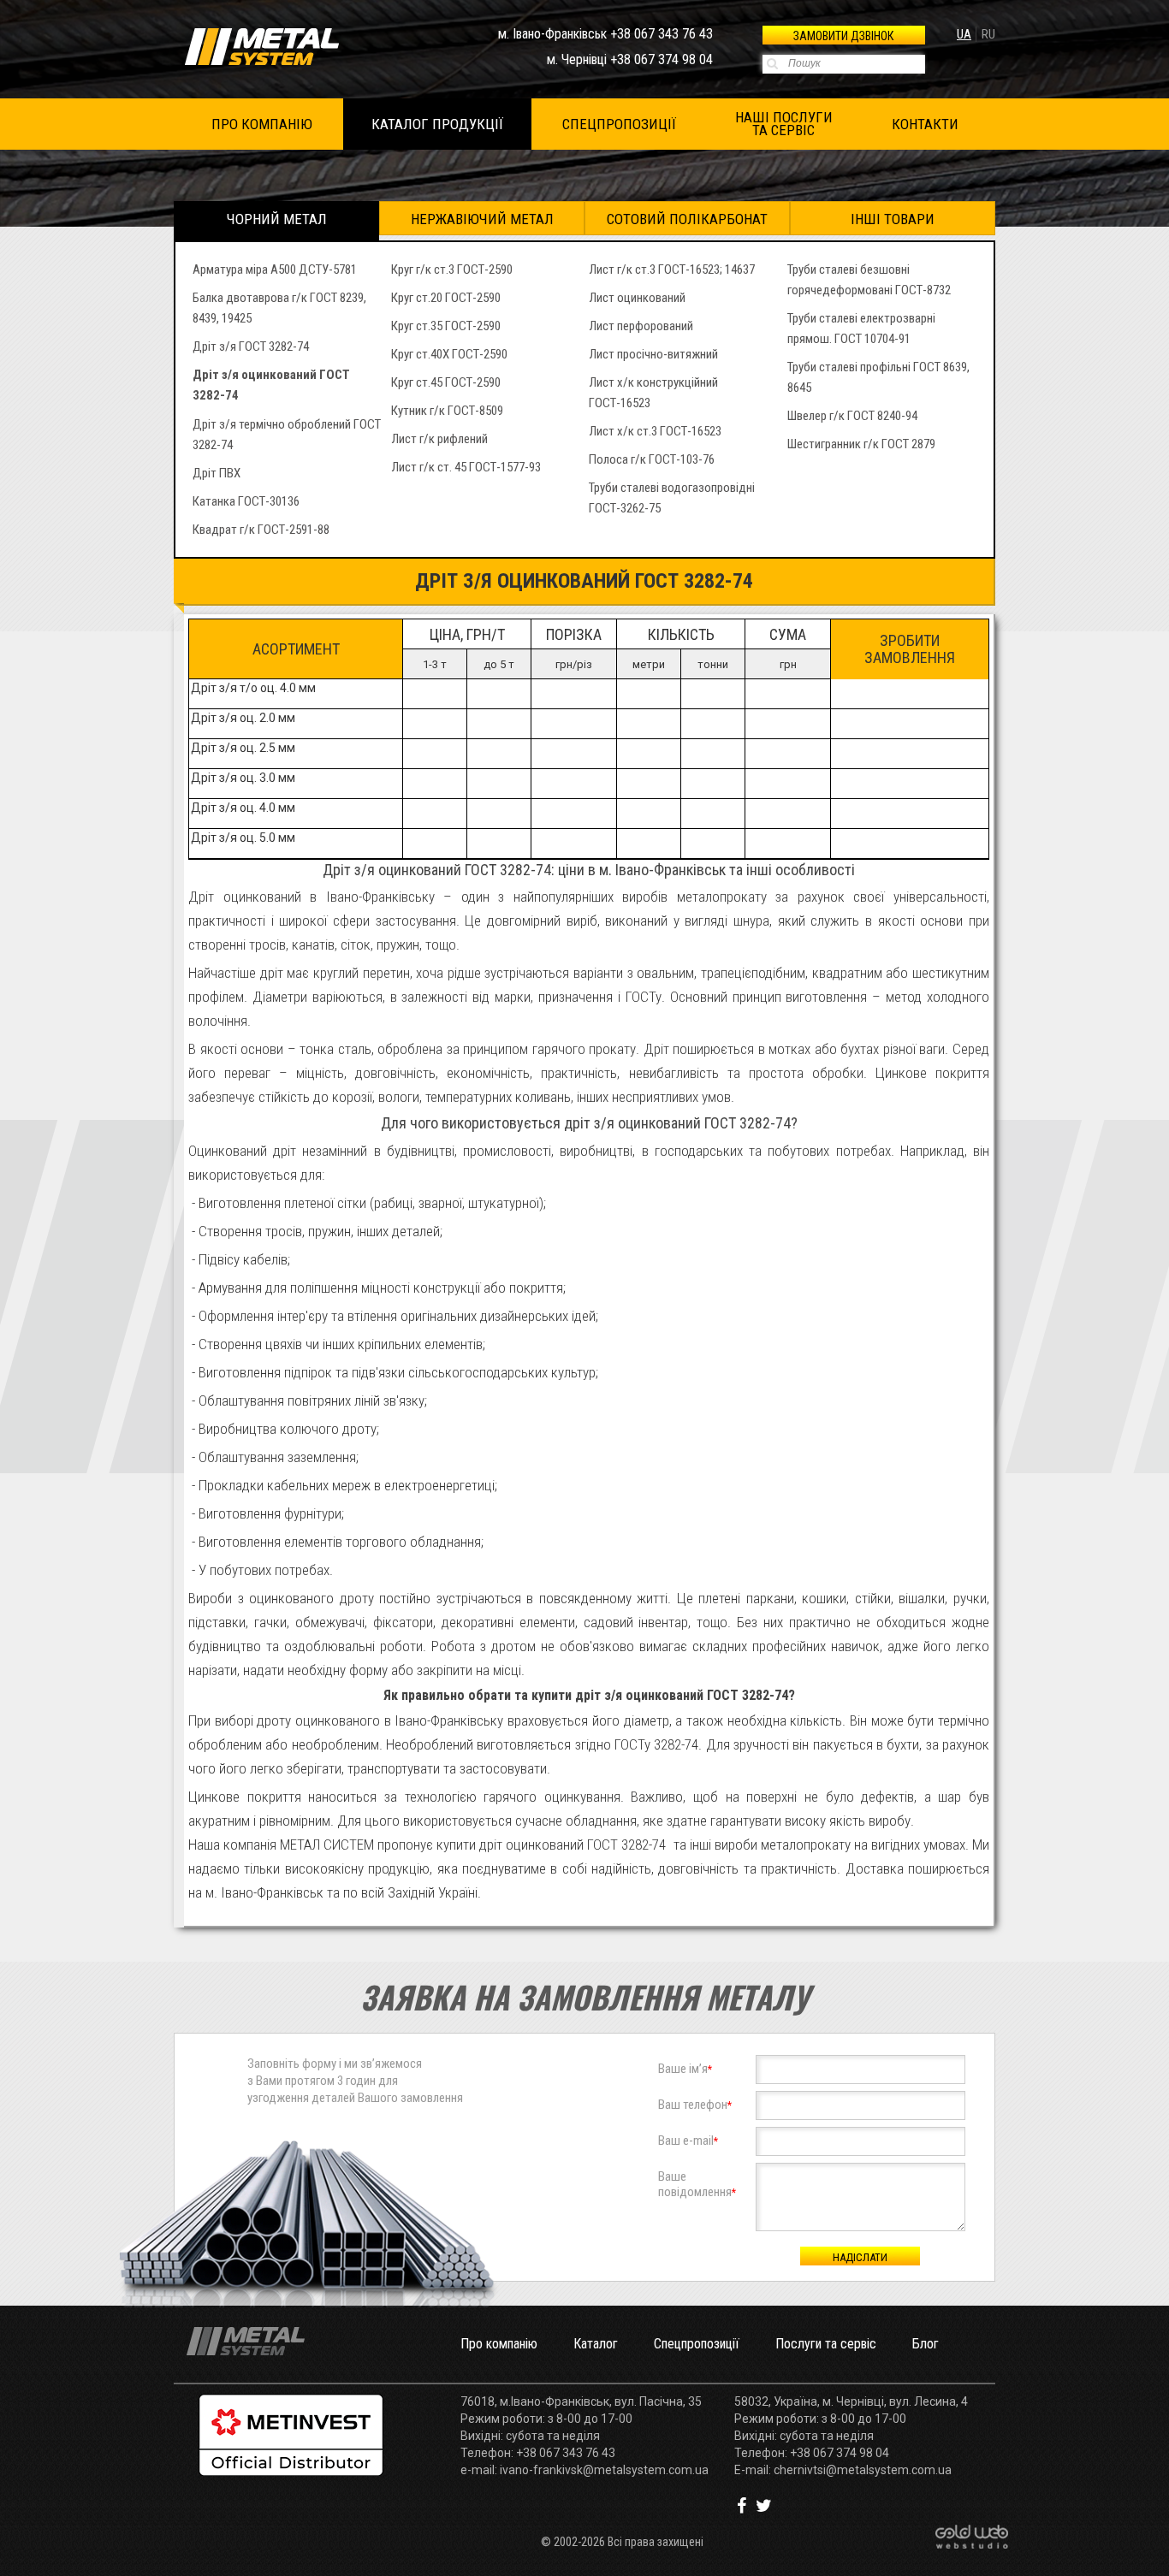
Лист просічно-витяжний (653, 354)
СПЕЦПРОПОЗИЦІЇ (619, 124)
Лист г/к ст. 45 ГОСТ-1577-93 (466, 467)
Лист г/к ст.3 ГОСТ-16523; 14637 (672, 269)
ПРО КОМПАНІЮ (262, 124)
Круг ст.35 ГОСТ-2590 (446, 326)
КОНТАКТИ (925, 124)
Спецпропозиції (697, 2344)
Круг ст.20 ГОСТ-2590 (446, 298)
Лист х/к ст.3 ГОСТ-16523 (655, 431)
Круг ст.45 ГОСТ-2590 (446, 382)
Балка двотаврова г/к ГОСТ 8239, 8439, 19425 (279, 308)
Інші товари (893, 219)
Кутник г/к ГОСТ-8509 (447, 411)
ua (964, 34)
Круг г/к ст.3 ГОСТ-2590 (452, 269)
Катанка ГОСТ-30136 (246, 501)
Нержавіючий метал (482, 219)
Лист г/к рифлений (439, 439)
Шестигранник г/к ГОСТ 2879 (861, 444)
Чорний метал (277, 219)
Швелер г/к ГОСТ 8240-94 (852, 416)
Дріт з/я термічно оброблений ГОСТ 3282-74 (287, 435)
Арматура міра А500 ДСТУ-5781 (275, 269)
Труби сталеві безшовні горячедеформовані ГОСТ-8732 (869, 280)
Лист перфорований (641, 326)
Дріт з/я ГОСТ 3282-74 (251, 346)
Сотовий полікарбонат (687, 219)
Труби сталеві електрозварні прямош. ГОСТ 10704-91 (861, 329)
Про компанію (499, 2344)
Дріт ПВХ (217, 473)
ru (988, 34)
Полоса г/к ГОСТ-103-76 (652, 459)
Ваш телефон (695, 2105)
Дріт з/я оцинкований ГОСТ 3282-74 (271, 385)
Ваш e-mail (688, 2141)
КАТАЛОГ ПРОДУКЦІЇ (437, 124)
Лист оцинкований (637, 298)
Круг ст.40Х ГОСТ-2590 (449, 354)
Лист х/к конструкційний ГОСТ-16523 (653, 393)
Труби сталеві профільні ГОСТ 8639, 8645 (878, 377)
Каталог (596, 2344)
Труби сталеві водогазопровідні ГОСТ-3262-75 (672, 498)
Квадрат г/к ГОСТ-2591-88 (261, 530)
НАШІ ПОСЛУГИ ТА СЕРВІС (784, 124)
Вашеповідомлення (697, 2184)
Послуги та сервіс (826, 2344)
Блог (926, 2344)
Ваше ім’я (685, 2069)
